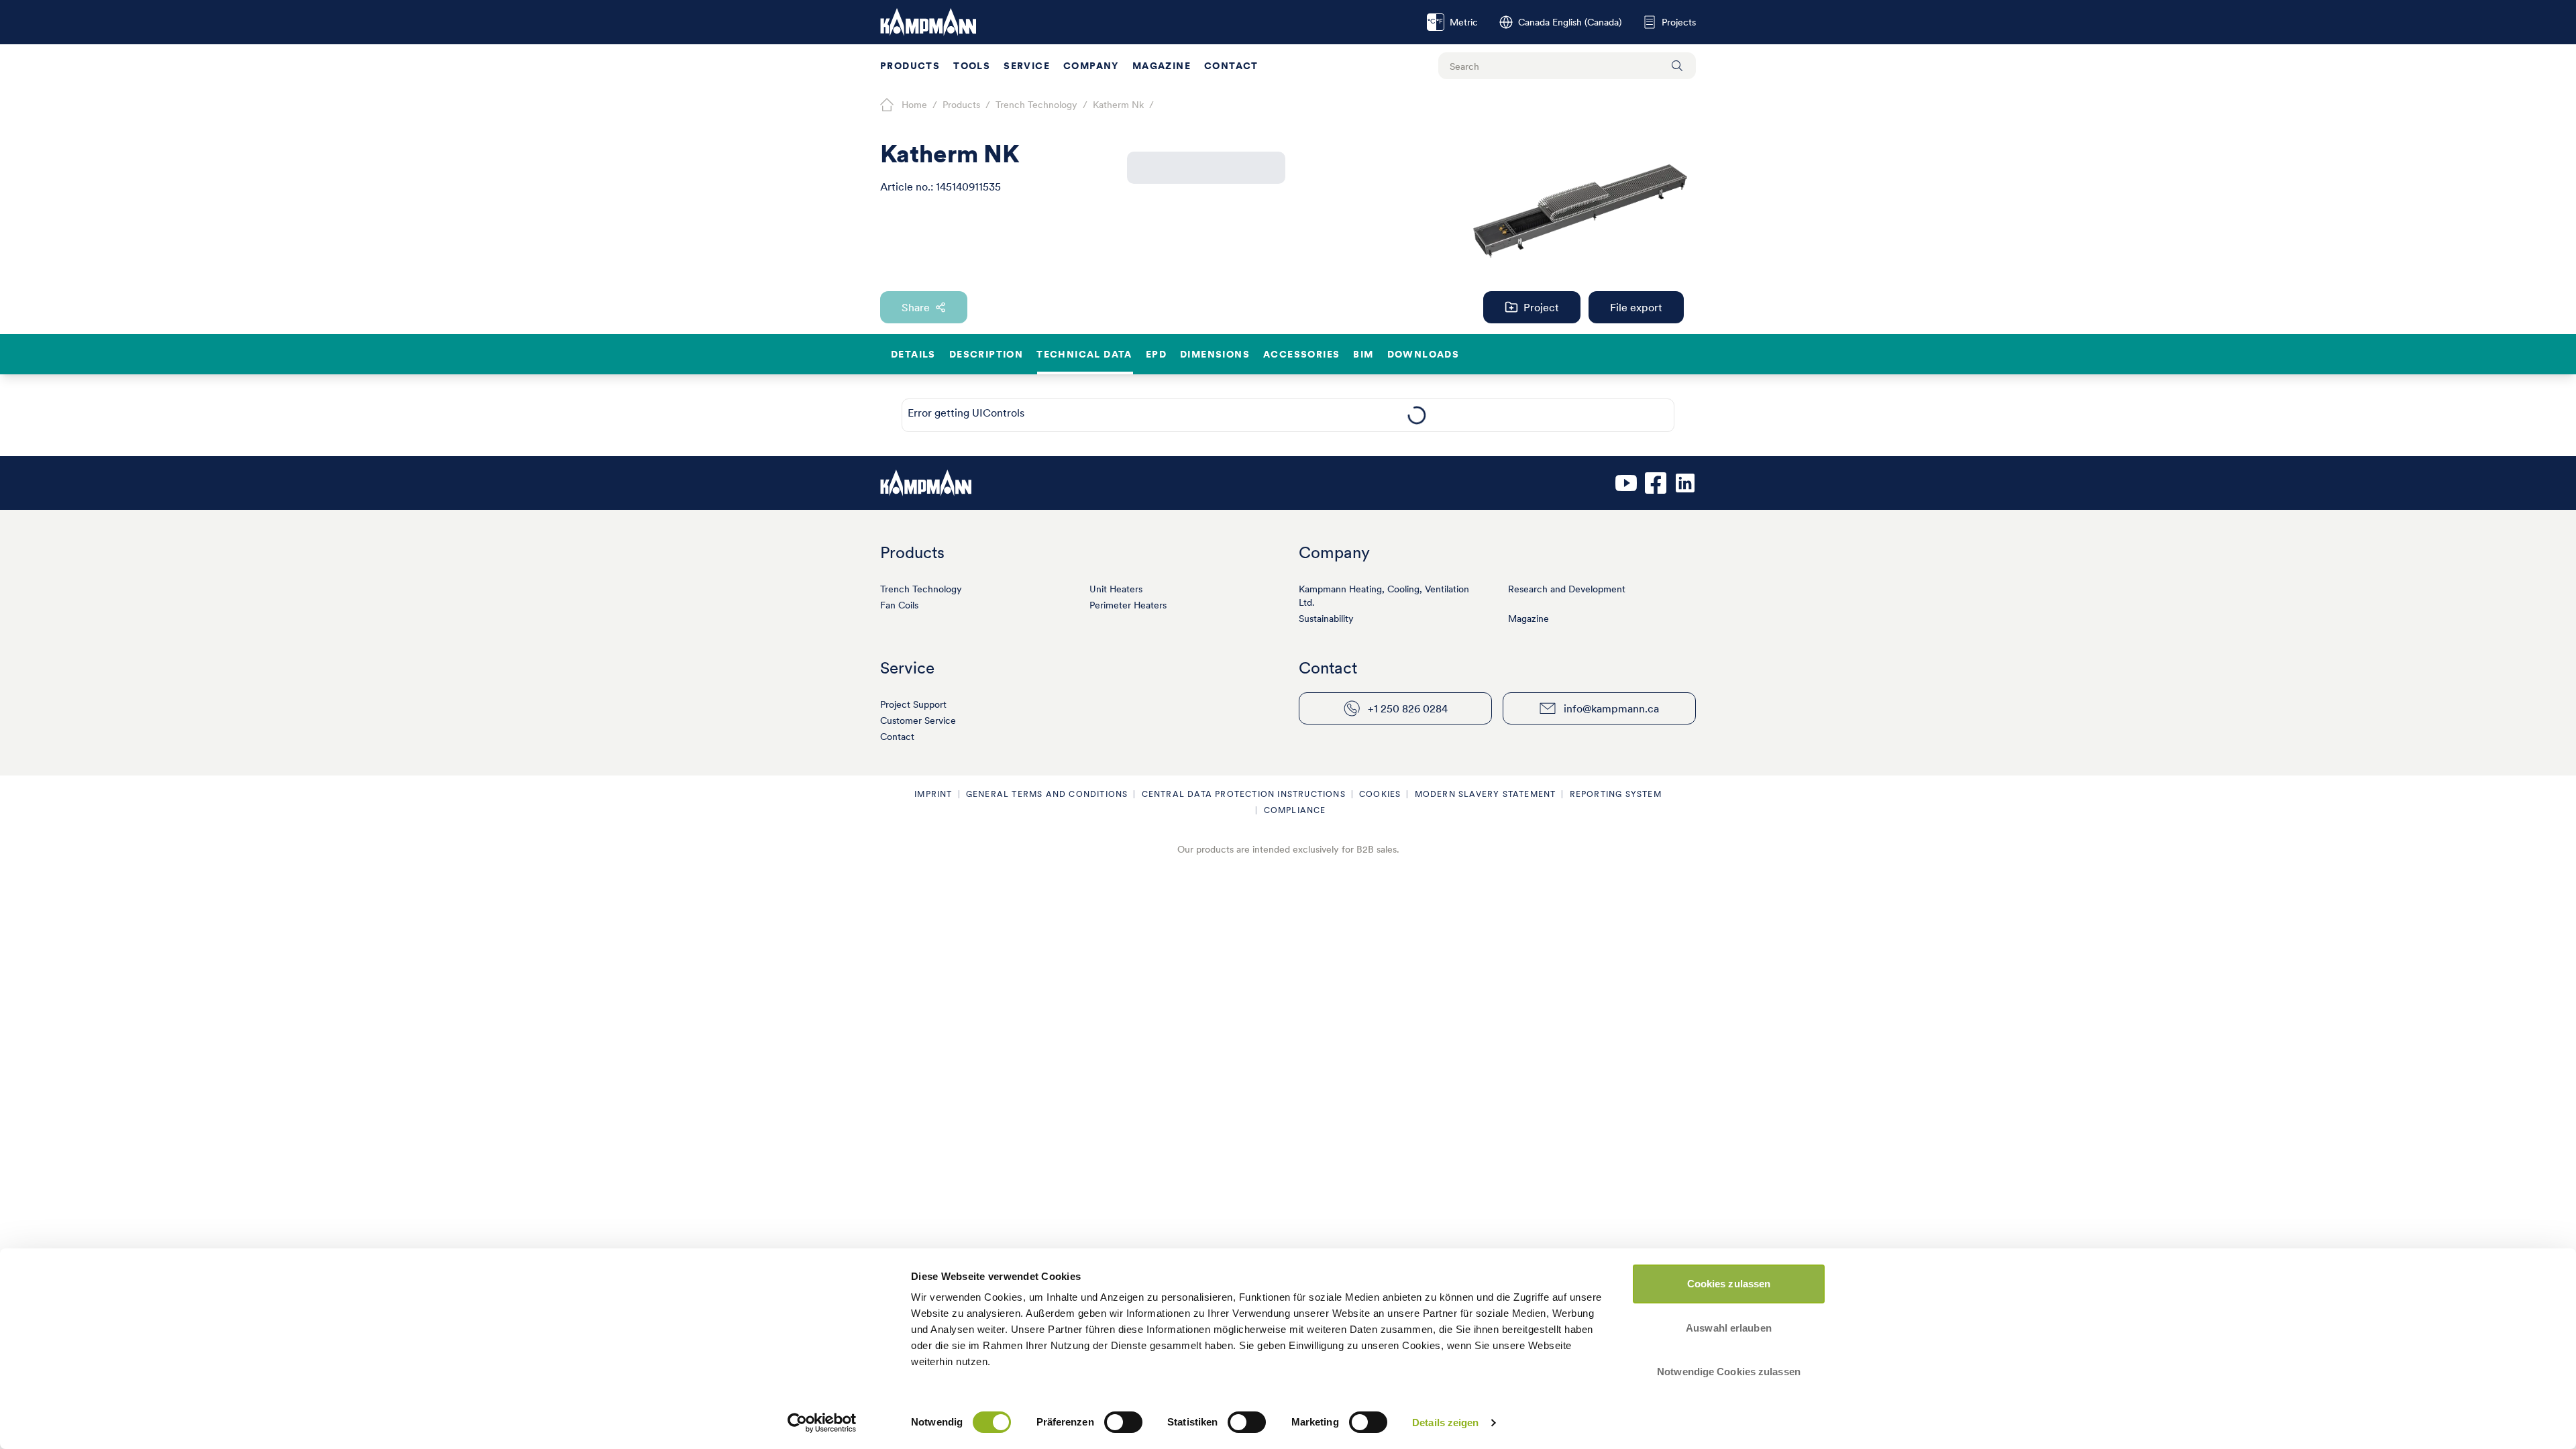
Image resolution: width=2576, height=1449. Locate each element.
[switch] (1123, 1422)
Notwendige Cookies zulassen (1729, 1372)
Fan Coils (899, 605)
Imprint (933, 794)
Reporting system (1616, 794)
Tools (972, 66)
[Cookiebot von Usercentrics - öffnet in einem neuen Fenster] (822, 1423)
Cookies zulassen (1729, 1284)
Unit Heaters (1116, 589)
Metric (1453, 22)
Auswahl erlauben (1729, 1328)
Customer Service (918, 720)
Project (1541, 307)
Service (1027, 66)
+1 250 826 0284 (1408, 708)
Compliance (1295, 810)
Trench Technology (921, 589)
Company (1091, 66)
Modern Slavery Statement (1486, 794)
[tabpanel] (1416, 415)
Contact (1231, 66)
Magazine (1162, 66)
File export (1636, 307)
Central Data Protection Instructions (1244, 794)
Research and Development (1567, 589)
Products (910, 66)
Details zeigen (1445, 1423)
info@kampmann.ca (1611, 708)
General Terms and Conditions (1047, 794)
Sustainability (1326, 619)
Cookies (1380, 794)
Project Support (913, 704)
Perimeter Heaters (1128, 605)
